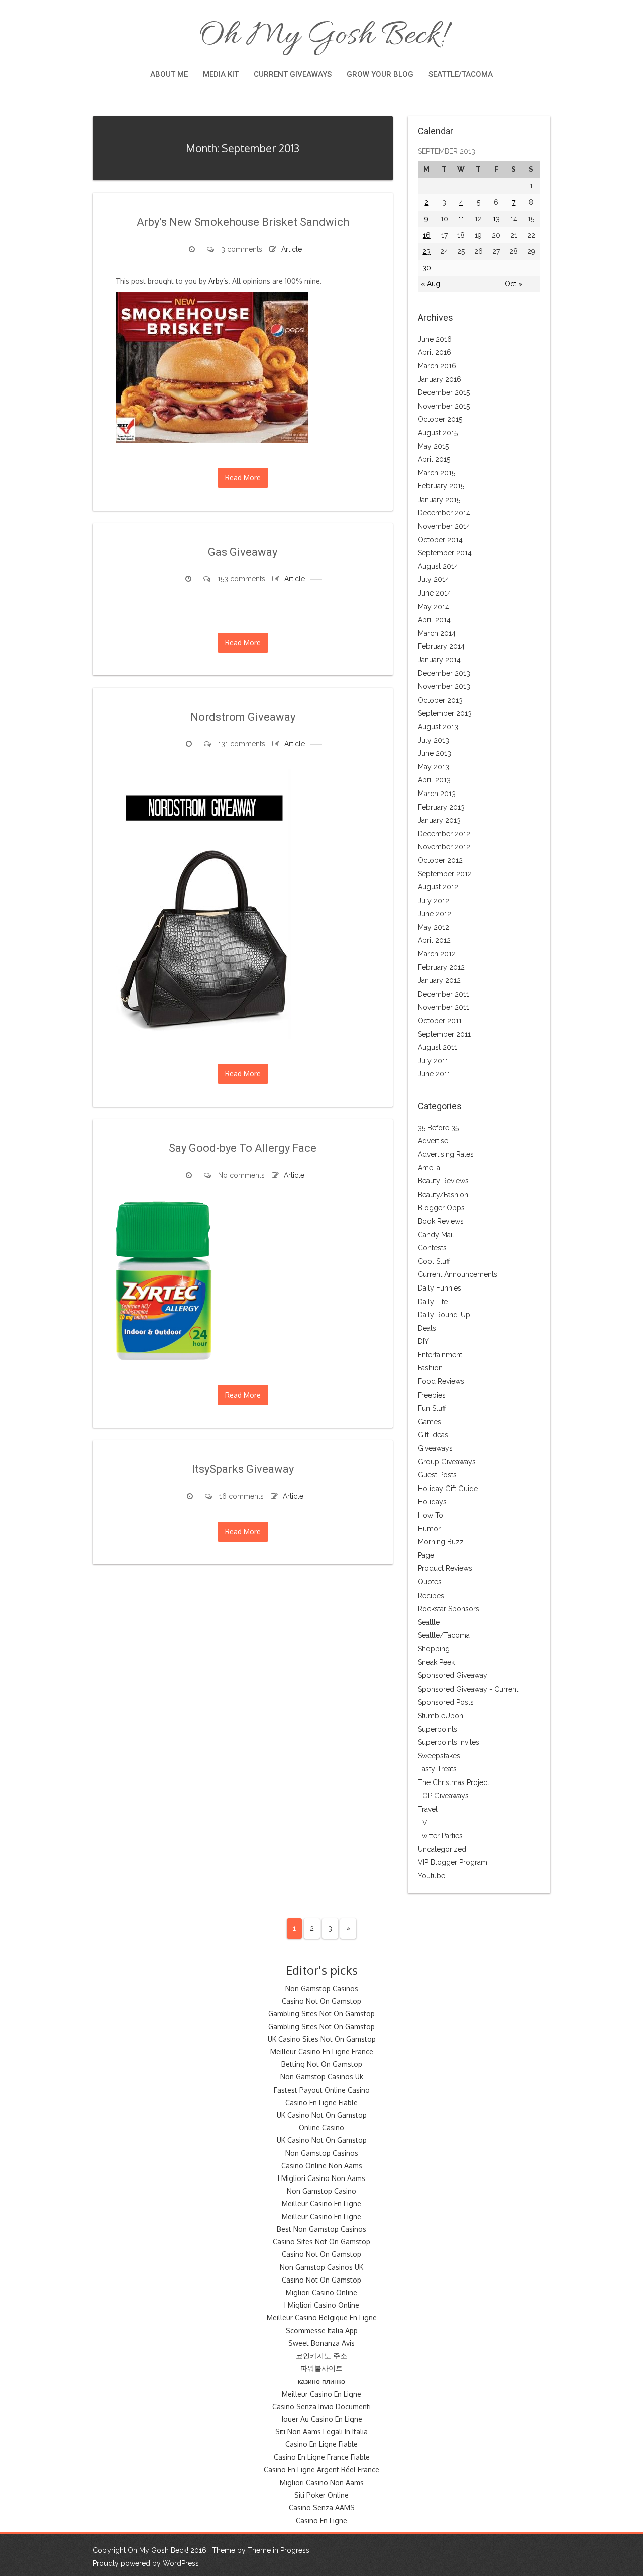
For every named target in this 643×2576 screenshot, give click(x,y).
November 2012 (444, 847)
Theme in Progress (279, 2550)
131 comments (242, 744)
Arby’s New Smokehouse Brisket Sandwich (243, 222)
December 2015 (444, 392)
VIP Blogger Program (453, 1862)
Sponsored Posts (446, 1702)
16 (427, 235)
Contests (432, 1248)
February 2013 (441, 807)
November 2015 (444, 406)
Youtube (432, 1876)
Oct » (514, 284)
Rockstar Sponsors (449, 1609)
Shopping (434, 1649)
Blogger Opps (441, 1208)
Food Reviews (441, 1381)
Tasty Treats (437, 1769)
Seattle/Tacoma (461, 74)
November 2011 (444, 1007)
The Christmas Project (454, 1782)
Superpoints (438, 1729)
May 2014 (434, 607)
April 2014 (434, 620)
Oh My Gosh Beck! (321, 36)
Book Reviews (441, 1221)
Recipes (431, 1596)
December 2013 (444, 673)
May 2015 (433, 446)
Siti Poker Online (321, 2495)
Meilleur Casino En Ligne (321, 2203)
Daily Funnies (440, 1288)
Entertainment (440, 1355)
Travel (428, 1809)
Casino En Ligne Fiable (321, 2102)
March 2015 (437, 473)
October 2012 (440, 860)
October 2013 (440, 700)
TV (423, 1823)
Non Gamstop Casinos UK (321, 2267)
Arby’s (218, 281)
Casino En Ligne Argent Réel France (321, 2470)
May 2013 (434, 767)
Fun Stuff (432, 1408)
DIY (423, 1341)
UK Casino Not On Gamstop (322, 2115)
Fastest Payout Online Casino (322, 2090)
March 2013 (437, 794)
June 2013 (435, 753)
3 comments (242, 249)
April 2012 (434, 940)
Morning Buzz (441, 1542)
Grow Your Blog (380, 74)
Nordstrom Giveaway (243, 717)
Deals (427, 1328)
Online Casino (321, 2127)
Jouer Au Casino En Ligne (322, 2419)
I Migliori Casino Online (322, 2305)
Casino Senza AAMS (322, 2507)
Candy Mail (436, 1235)
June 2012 (435, 914)
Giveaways (435, 1448)
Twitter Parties (440, 1836)
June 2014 (435, 593)
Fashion (430, 1368)
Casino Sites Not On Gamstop (321, 2242)
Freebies (432, 1395)
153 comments (241, 579)
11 (461, 219)
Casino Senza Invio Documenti (321, 2406)
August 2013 (438, 727)
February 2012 (441, 967)
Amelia (429, 1168)
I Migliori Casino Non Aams (321, 2178)
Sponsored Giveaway (453, 1675)
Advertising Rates (446, 1154)
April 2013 (434, 780)
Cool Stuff (434, 1261)
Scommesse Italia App (322, 2331)
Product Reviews (445, 1568)
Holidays (432, 1502)
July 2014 (434, 579)
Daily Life (433, 1302)
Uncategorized (442, 1849)
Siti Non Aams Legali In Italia (321, 2432)
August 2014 (438, 566)
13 (496, 219)
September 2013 (445, 713)
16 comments (241, 1496)
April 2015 (434, 459)
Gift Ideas (433, 1435)
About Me (169, 74)
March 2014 (437, 633)
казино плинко (321, 2381)
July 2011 (433, 1061)
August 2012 (438, 887)
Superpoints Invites (449, 1742)
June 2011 (434, 1074)
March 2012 (437, 954)
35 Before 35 (438, 1128)
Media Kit (221, 74)
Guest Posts (437, 1475)
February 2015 (441, 486)
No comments (241, 1175)
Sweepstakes (439, 1756)
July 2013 (434, 740)
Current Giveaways (293, 74)
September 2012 (445, 874)
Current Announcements (458, 1274)
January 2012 (439, 980)
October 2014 (440, 540)
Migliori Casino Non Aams (322, 2482)
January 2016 (440, 379)
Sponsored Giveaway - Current (468, 1689)
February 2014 (441, 646)
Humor (429, 1529)
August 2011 (438, 1047)
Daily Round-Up (444, 1315)
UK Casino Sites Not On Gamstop (322, 2039)
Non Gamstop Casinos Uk (322, 2077)
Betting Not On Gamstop (322, 2064)
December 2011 (444, 994)
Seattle (429, 1622)
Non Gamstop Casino (321, 2191)
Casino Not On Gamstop (321, 2001)
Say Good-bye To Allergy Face (243, 1148)
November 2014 (444, 526)
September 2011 (444, 1034)
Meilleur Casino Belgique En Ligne (322, 2317)
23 (426, 251)
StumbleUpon (441, 1716)
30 (427, 268)
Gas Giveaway (243, 552)
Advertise (433, 1141)
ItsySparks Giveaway (243, 1469)
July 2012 (434, 901)
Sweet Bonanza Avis (321, 2343)
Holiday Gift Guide (448, 1489)
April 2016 (435, 352)
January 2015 (439, 500)
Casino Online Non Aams (322, 2166)
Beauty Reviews (443, 1181)
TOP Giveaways (443, 1796)
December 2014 (444, 513)
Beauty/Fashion (443, 1195)
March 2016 (437, 366)
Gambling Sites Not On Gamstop (321, 2013)
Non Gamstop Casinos (322, 1988)
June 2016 (435, 339)
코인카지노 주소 (321, 2356)
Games (430, 1422)
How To (431, 1515)
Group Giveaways (447, 1462)
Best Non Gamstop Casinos (321, 2229)
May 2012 (434, 927)
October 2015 (440, 419)
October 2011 (440, 1021)
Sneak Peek (436, 1662)
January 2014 (439, 660)
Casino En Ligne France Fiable (322, 2457)
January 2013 (439, 820)
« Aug (431, 284)
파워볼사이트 (321, 2368)
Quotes (430, 1582)
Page (426, 1555)
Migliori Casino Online (321, 2292)
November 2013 (444, 686)
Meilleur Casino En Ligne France (322, 2052)
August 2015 (438, 433)
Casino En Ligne (321, 2520)
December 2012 (444, 834)
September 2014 (445, 553)
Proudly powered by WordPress (146, 2563)
